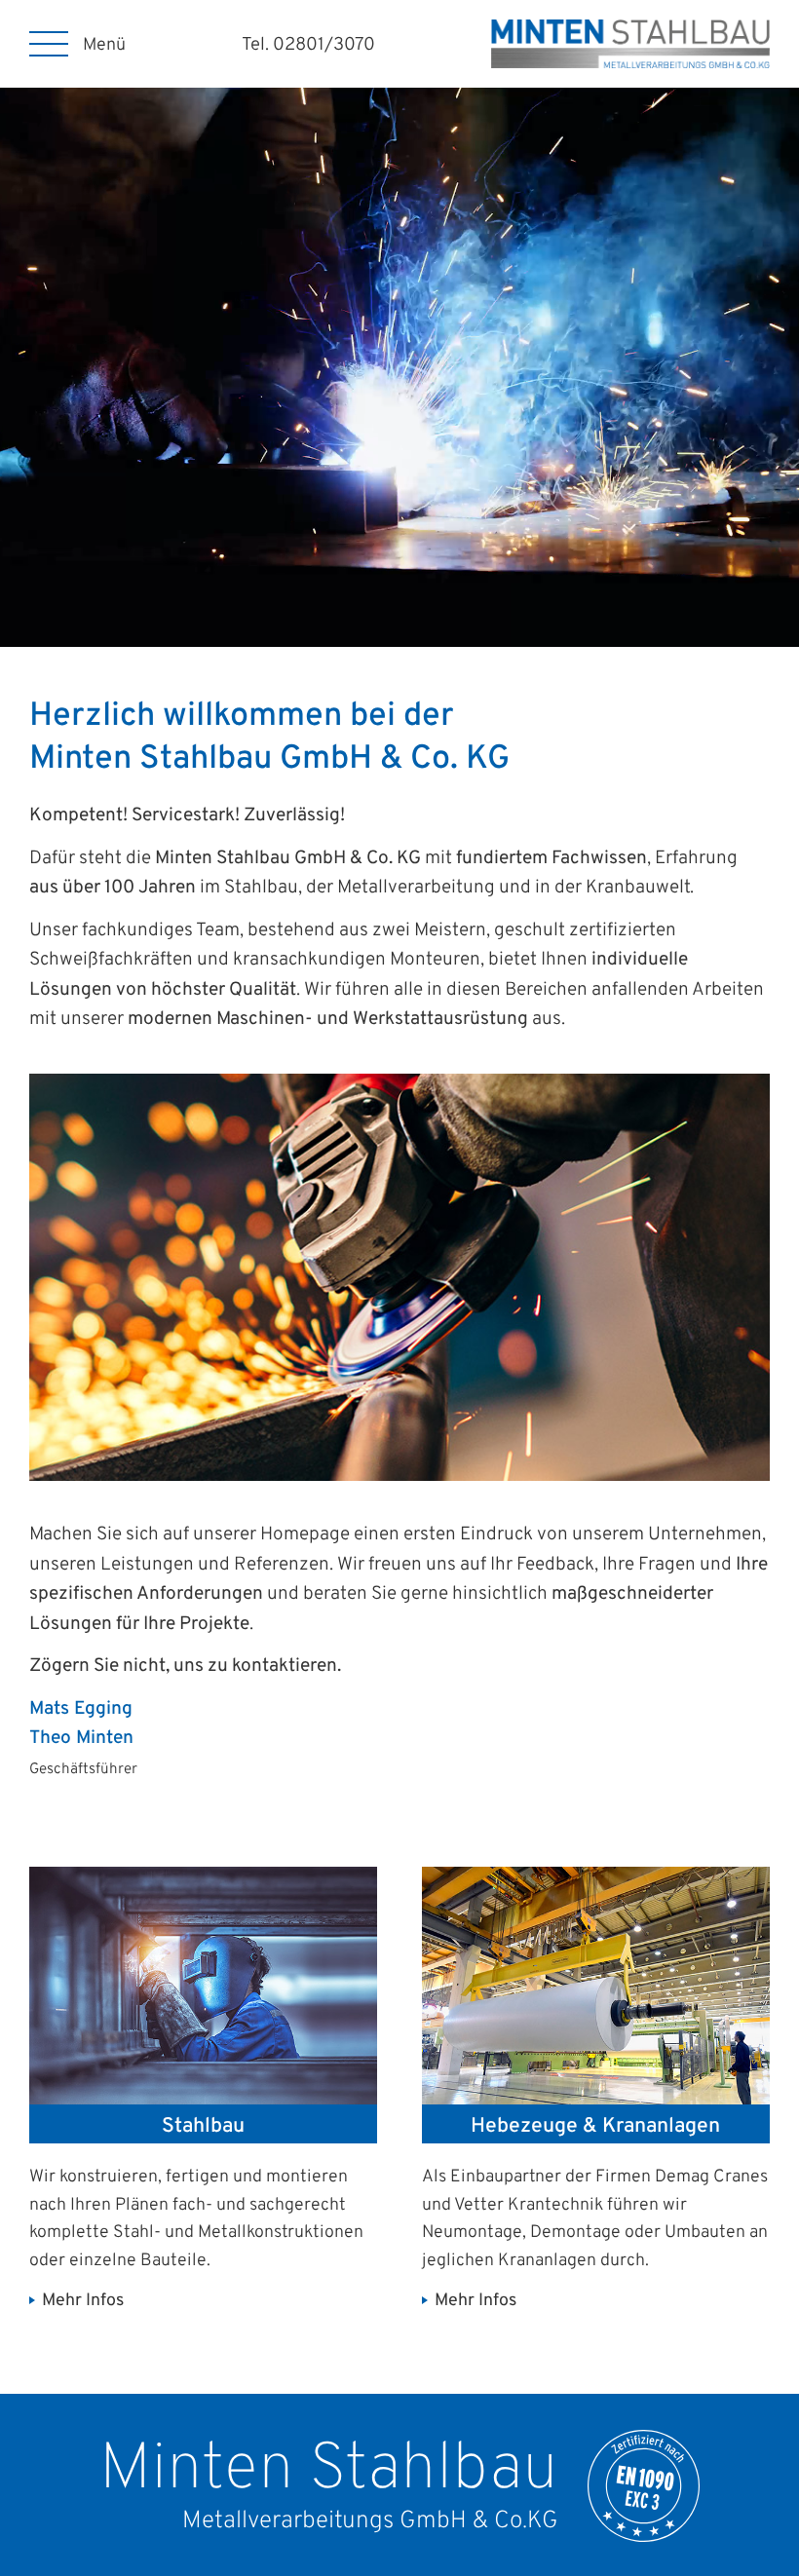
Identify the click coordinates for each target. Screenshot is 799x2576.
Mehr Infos (83, 2301)
